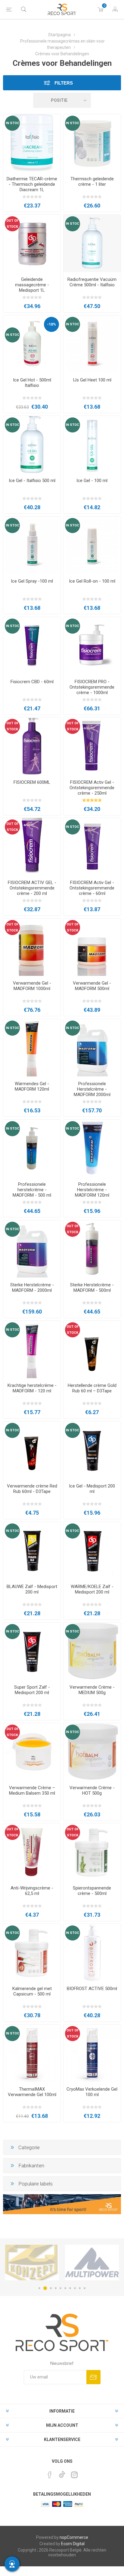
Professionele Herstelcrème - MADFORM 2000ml (92, 1089)
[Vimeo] (62, 2473)
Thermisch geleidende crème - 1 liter (92, 182)
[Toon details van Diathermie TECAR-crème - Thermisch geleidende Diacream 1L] (32, 143)
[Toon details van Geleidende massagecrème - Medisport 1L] (32, 243)
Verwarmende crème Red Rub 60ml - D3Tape (32, 1489)
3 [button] (50, 2288)
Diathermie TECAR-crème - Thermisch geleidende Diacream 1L (32, 184)
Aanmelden (93, 2377)
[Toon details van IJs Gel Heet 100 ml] (92, 344)
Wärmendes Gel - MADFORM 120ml (32, 1086)
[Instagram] (74, 2475)
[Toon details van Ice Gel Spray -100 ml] (32, 545)
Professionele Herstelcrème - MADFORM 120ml (92, 1190)
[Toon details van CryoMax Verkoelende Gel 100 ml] (92, 2053)
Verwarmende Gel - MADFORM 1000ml (32, 986)
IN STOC (12, 123)
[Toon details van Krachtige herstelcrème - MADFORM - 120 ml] (32, 1349)
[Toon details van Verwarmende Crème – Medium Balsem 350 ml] (32, 1752)
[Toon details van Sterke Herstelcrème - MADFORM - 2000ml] (32, 1249)
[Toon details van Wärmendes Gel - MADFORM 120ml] (32, 1048)
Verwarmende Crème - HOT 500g (92, 1790)
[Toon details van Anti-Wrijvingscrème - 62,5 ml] (32, 1852)
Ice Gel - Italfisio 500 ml (32, 481)
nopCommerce (74, 2537)
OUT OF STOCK (12, 224)
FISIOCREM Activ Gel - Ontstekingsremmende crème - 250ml (92, 788)
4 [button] (56, 2288)
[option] (32, 2262)
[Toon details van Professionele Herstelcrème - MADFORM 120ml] (92, 1148)
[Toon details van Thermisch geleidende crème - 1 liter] (92, 143)
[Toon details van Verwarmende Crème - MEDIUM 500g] (92, 1651)
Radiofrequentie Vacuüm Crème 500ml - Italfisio (92, 282)
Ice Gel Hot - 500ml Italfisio (32, 383)
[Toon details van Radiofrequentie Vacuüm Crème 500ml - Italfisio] (92, 243)
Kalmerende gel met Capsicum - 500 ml (32, 1991)
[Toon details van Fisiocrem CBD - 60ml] (32, 646)
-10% (51, 324)
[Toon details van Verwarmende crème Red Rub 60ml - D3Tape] (32, 1450)
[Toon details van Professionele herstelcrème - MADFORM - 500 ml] (32, 1148)
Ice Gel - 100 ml (92, 481)
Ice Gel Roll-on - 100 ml (92, 581)
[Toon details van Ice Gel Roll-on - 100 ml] (92, 545)
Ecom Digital (73, 2544)
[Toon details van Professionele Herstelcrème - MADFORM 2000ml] (92, 1048)
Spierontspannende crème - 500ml (92, 1891)
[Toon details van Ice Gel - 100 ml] (92, 445)
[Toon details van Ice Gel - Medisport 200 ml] (92, 1450)
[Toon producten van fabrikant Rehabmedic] (92, 2262)
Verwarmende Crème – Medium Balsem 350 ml (32, 1790)
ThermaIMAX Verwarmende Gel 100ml (32, 2092)
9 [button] (80, 2288)
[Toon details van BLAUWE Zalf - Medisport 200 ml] (32, 1551)
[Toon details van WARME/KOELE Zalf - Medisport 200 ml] (92, 1551)
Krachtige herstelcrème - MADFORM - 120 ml (32, 1388)
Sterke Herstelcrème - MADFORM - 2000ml (32, 1288)
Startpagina (59, 35)
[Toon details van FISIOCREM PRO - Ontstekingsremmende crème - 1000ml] (92, 646)
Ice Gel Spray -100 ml (32, 581)
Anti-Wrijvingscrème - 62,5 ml (32, 1891)
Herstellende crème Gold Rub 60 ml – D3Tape (92, 1388)
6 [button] (65, 2288)
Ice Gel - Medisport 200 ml (92, 1489)
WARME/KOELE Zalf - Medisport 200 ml (92, 1589)
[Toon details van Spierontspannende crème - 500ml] (92, 1852)
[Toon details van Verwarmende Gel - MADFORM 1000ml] (32, 947)
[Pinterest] (50, 2475)
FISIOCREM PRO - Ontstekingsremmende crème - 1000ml (92, 687)
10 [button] (85, 2288)
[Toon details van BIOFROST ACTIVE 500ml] (92, 1953)
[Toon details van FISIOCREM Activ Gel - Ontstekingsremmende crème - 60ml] (92, 847)
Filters (63, 83)
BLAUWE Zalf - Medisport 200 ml (32, 1589)
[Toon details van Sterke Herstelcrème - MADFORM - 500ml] (92, 1249)
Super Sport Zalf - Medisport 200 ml (32, 1690)
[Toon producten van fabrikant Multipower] (32, 2262)
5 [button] (60, 2288)
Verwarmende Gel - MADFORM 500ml (92, 986)
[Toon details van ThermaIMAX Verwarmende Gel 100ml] (32, 2053)
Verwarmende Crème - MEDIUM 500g (92, 1690)
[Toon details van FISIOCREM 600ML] (32, 746)
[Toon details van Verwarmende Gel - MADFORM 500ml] (92, 947)
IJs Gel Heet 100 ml (92, 380)
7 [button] (70, 2288)
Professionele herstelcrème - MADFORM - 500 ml (32, 1190)
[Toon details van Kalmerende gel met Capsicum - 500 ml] (32, 1953)
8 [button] (75, 2288)
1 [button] (39, 2288)
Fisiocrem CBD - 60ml (32, 682)
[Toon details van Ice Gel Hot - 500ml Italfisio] (32, 344)
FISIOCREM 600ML (32, 782)
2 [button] (44, 2288)
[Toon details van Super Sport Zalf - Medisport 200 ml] (32, 1651)
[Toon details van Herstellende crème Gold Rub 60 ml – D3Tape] (92, 1349)
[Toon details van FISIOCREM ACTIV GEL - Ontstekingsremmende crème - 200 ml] (32, 847)
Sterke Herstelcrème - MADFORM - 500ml (92, 1288)
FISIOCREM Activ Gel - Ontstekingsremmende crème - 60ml (92, 888)
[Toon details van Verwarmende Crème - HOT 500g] (92, 1752)
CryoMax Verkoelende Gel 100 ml (92, 2092)
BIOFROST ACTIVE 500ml (92, 1989)
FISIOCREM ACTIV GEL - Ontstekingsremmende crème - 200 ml (32, 888)
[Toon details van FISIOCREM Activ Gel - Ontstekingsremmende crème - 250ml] (92, 746)
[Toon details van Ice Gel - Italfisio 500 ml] (32, 445)
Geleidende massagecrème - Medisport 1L (32, 285)
